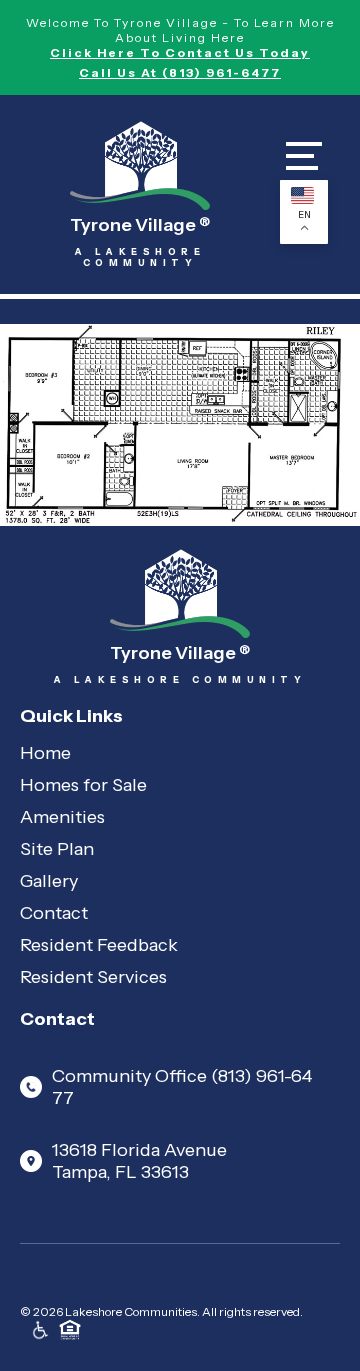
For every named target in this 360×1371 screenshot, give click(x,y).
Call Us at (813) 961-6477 (180, 72)
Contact (54, 913)
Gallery (49, 881)
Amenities (62, 817)
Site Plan (57, 849)
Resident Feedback (99, 945)
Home (45, 753)
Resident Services (93, 977)
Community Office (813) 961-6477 (182, 1087)
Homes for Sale (83, 785)
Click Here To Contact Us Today (180, 52)
